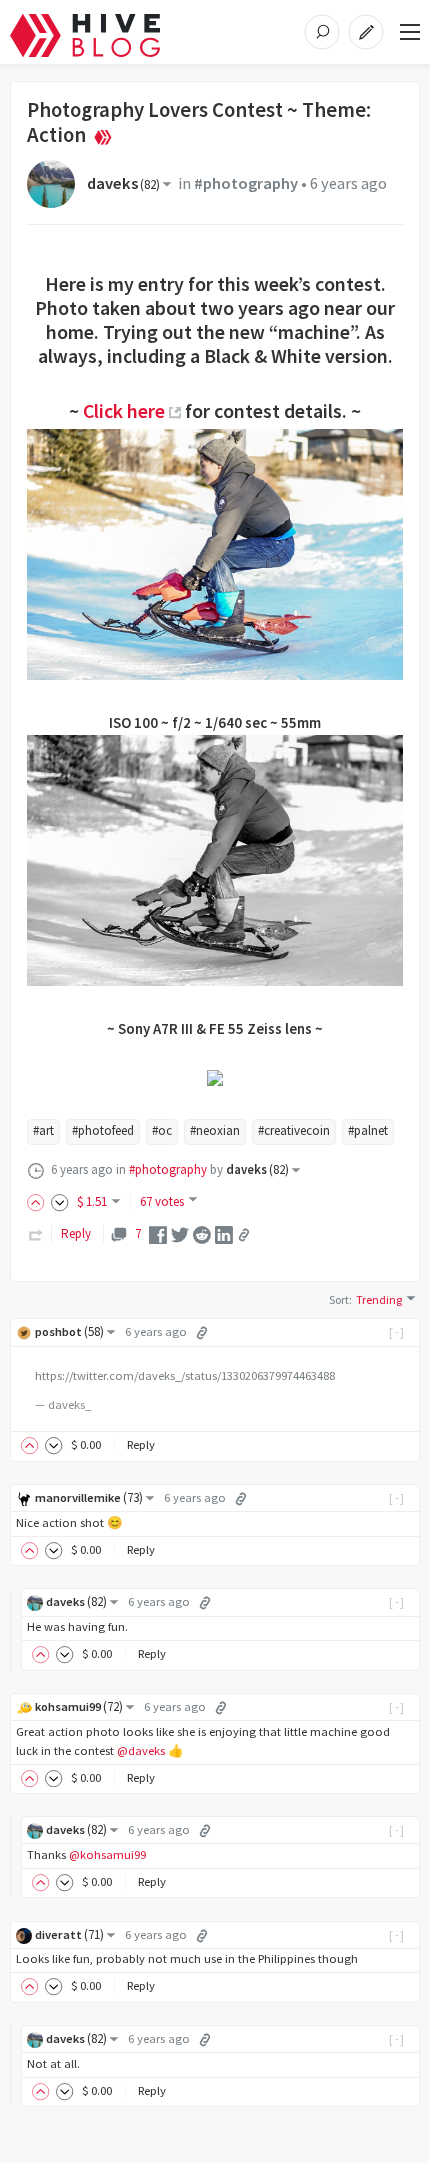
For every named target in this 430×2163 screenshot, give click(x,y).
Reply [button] (141, 1444)
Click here (124, 411)
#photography (246, 183)
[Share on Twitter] (180, 1233)
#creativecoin (294, 1130)
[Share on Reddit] (202, 1233)
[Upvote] (39, 1201)
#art (43, 1130)
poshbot (69, 1331)
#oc (162, 1130)
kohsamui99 (79, 1706)
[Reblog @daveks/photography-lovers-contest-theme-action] (36, 1233)
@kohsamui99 (107, 1854)
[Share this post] (244, 1235)
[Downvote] (60, 1201)
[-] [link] (397, 1331)
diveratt (69, 1934)
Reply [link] (76, 1233)
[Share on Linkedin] (224, 1233)
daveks (123, 183)
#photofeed (103, 1130)
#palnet (368, 1130)
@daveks (141, 1750)
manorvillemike (89, 1497)
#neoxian (215, 1130)
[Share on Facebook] (158, 1233)
